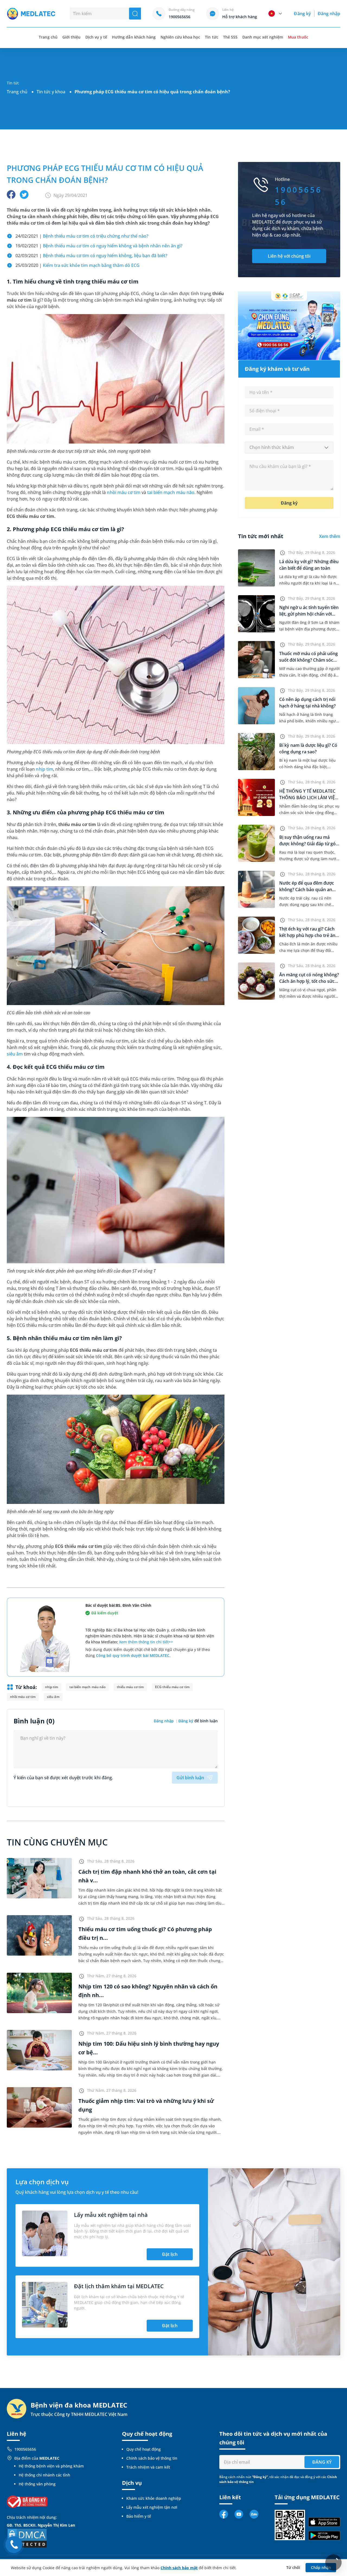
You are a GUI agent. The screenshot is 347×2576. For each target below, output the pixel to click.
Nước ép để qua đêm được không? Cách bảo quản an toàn (307, 890)
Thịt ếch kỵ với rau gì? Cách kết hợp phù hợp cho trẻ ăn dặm (307, 935)
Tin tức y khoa (51, 92)
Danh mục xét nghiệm (263, 37)
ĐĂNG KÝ (322, 2462)
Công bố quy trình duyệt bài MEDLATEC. (133, 1655)
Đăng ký (302, 14)
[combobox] (289, 448)
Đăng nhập (329, 14)
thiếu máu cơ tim (130, 1687)
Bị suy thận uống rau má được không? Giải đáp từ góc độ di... (309, 844)
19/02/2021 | (99, 246)
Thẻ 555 (230, 37)
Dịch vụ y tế (96, 37)
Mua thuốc (298, 37)
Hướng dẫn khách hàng (134, 37)
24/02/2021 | (82, 236)
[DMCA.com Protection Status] (27, 2538)
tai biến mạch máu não (171, 492)
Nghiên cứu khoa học (180, 37)
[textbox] (289, 448)
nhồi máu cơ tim (123, 492)
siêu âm (15, 1054)
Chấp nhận (321, 2567)
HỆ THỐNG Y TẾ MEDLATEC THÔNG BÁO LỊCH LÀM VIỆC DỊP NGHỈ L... (308, 798)
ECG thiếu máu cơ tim (172, 1687)
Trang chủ (17, 92)
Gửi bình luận (190, 1778)
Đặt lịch (170, 2254)
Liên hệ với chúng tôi (289, 256)
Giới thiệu (71, 37)
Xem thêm (330, 536)
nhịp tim (44, 769)
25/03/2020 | (78, 265)
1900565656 (25, 2449)
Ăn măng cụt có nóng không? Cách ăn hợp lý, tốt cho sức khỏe (309, 981)
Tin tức (211, 37)
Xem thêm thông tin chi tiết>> (146, 1642)
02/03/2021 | (91, 256)
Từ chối (293, 2567)
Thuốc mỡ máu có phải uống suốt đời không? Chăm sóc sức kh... (309, 660)
